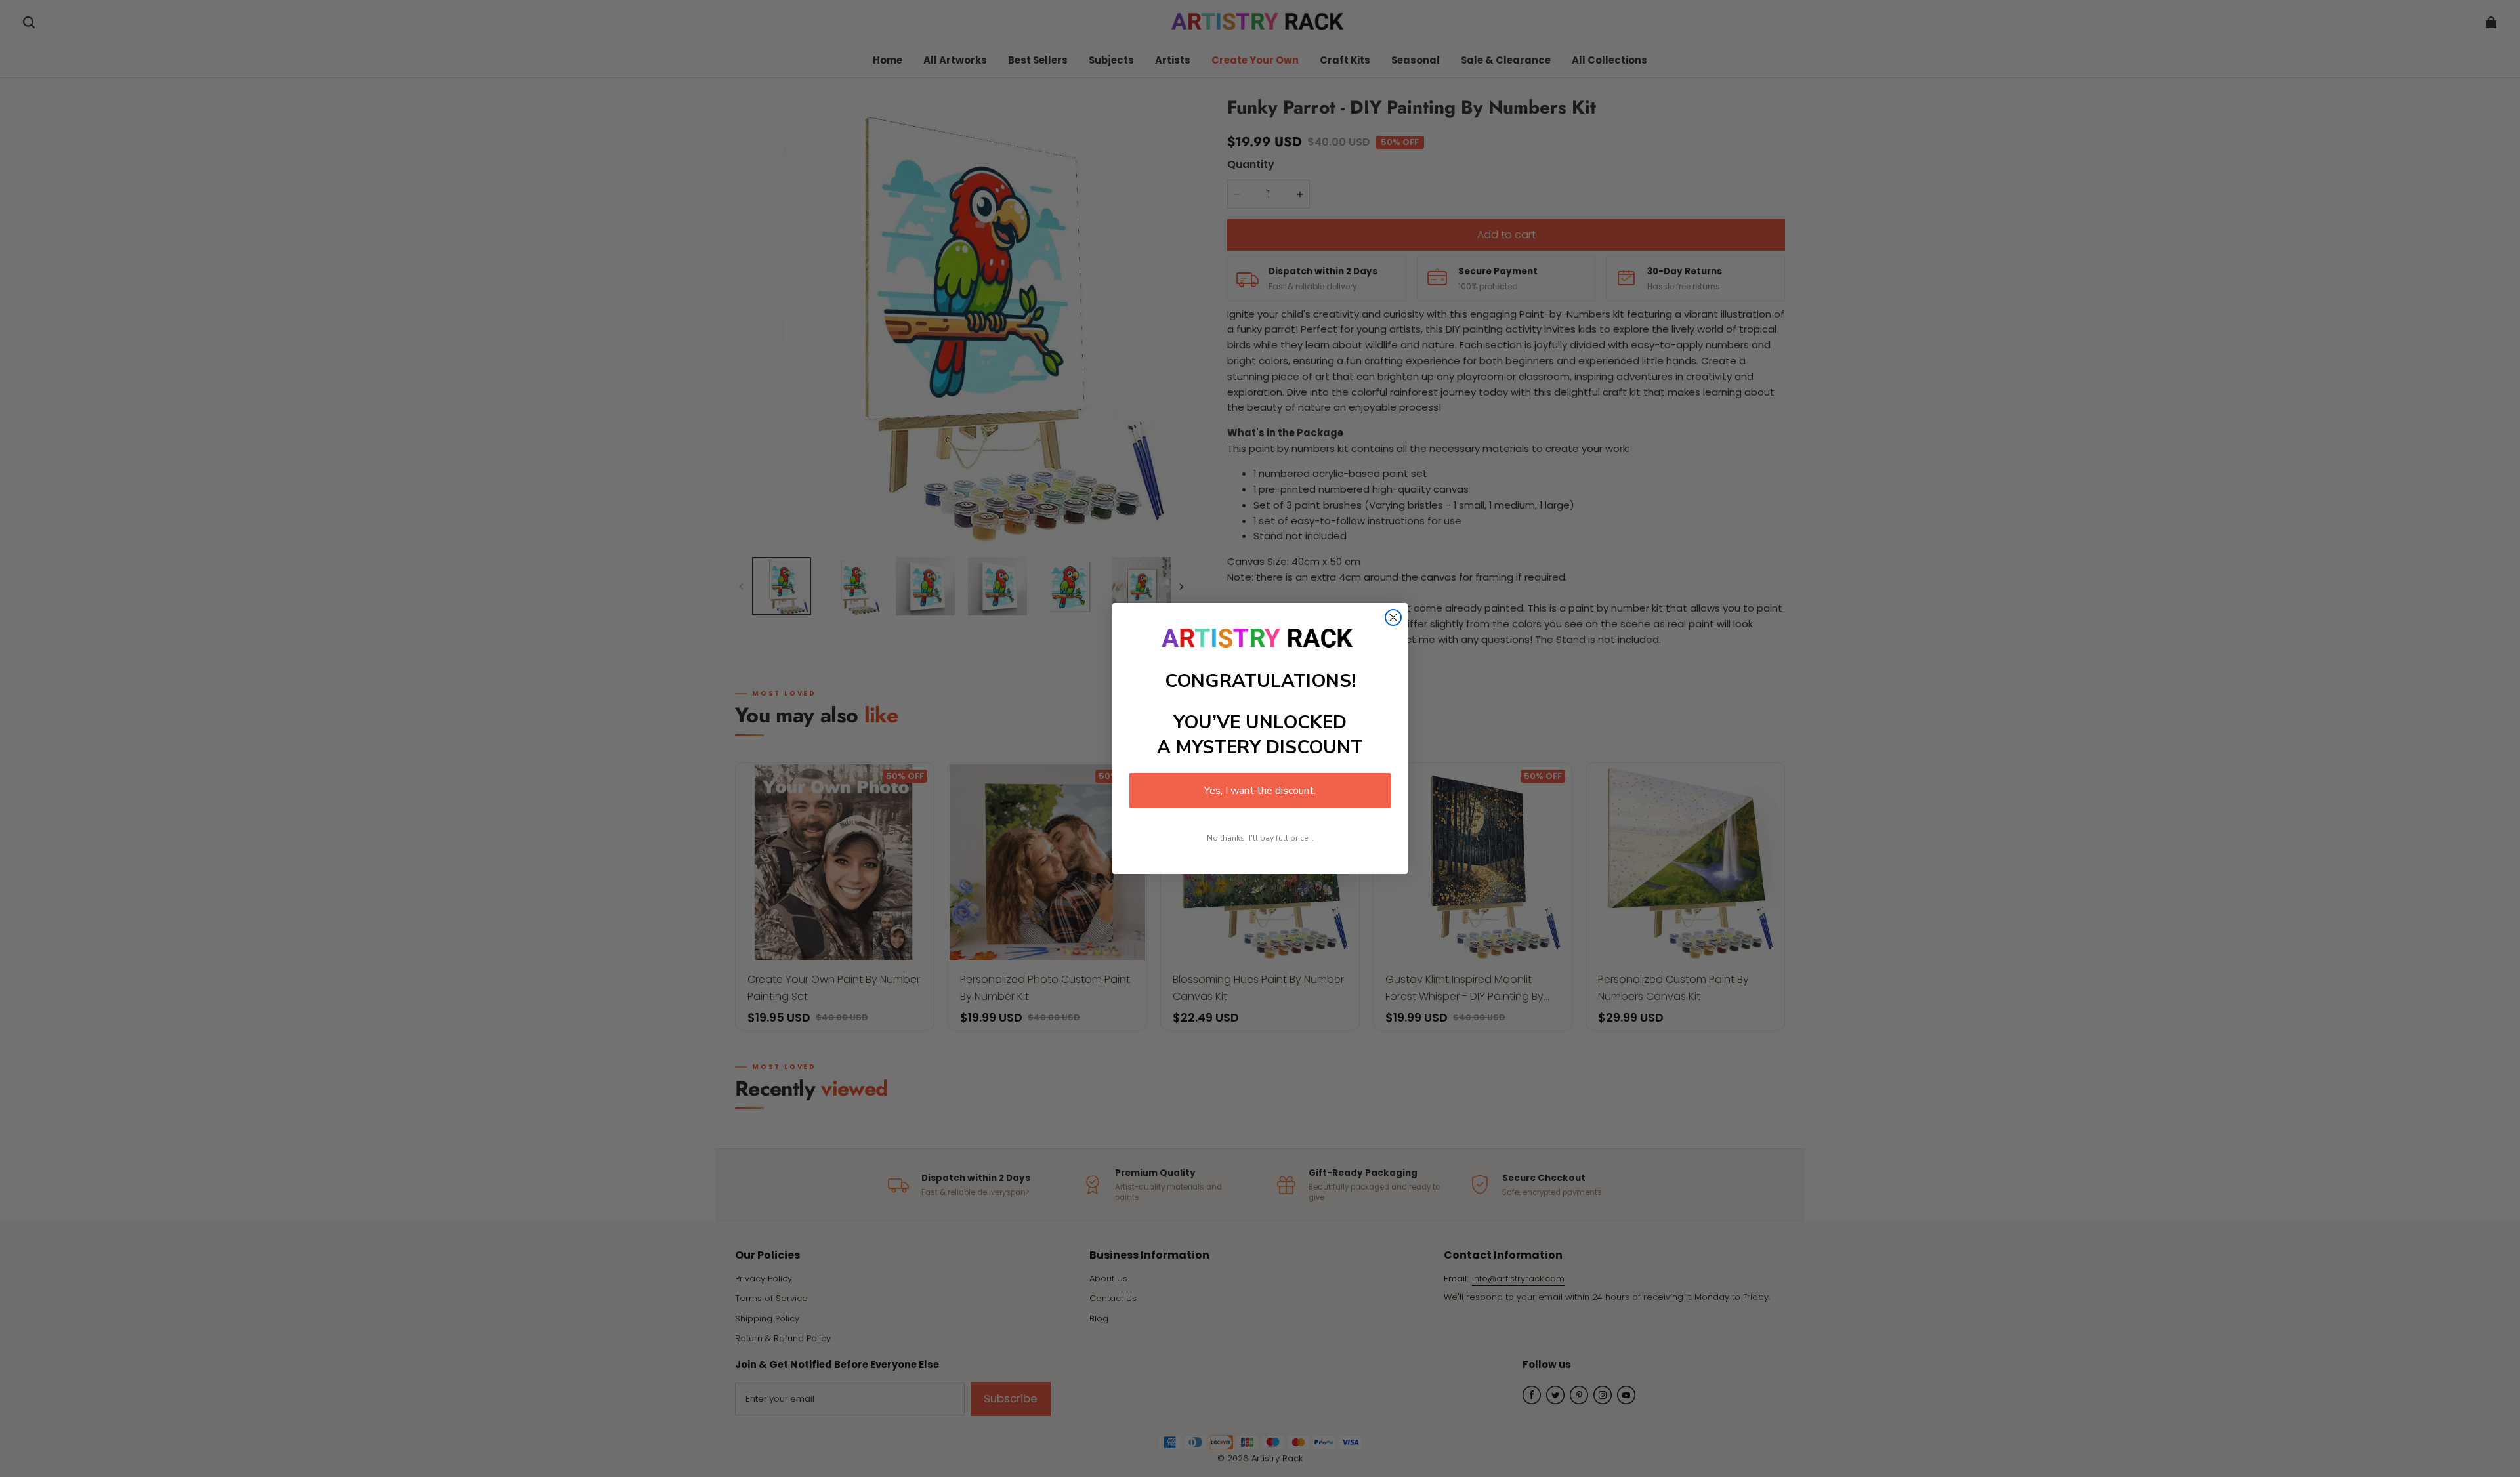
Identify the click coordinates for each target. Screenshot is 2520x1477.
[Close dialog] (1393, 617)
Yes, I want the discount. (1260, 791)
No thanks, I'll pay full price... (1260, 838)
